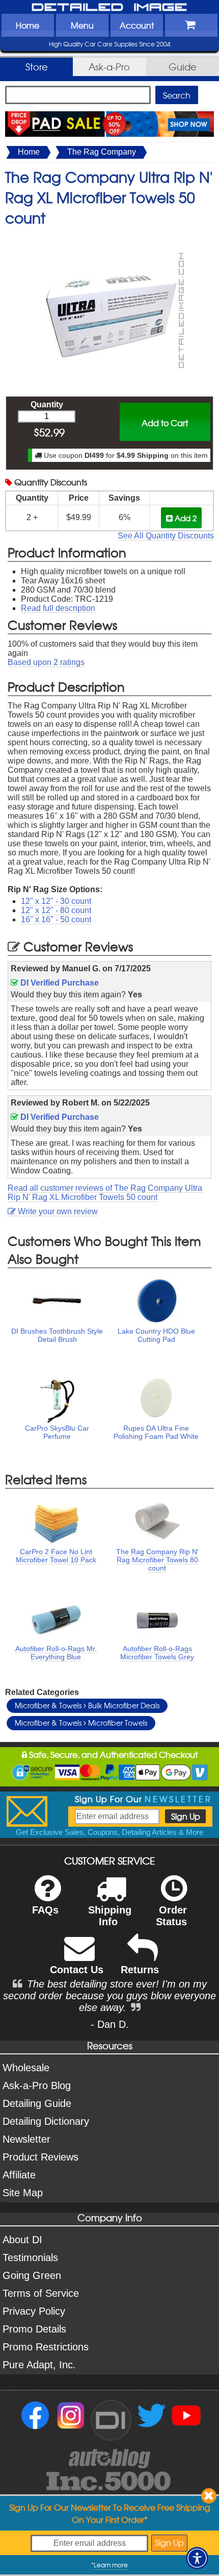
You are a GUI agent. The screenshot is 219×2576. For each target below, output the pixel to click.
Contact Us (77, 1970)
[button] (197, 2558)
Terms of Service (41, 2293)
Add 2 (185, 518)
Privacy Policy (34, 2311)
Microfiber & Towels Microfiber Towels (81, 1723)
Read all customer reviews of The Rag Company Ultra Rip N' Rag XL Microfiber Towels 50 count (105, 1193)
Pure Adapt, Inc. (39, 2365)
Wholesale (26, 2068)
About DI (22, 2240)
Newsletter (26, 2139)
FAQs (45, 1910)
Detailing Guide (37, 2103)
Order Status (171, 1916)
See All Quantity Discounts (166, 536)
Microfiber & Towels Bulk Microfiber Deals (87, 1705)
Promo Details (34, 2329)
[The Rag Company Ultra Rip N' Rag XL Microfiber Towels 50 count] (109, 238)
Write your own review (57, 1211)
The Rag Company (102, 152)
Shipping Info (110, 1916)
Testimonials (30, 2258)
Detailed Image (109, 8)
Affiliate (19, 2175)
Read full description (58, 608)
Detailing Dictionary (46, 2121)
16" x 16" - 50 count (56, 919)
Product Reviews (40, 2157)
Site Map (23, 2193)
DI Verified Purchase (59, 983)
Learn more (111, 2565)
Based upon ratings (46, 662)
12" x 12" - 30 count (56, 901)
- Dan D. (110, 2024)
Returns (140, 1970)
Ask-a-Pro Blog (37, 2086)
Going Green (32, 2275)
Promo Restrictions (46, 2347)
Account (137, 25)
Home (28, 25)
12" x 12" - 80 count (56, 910)
